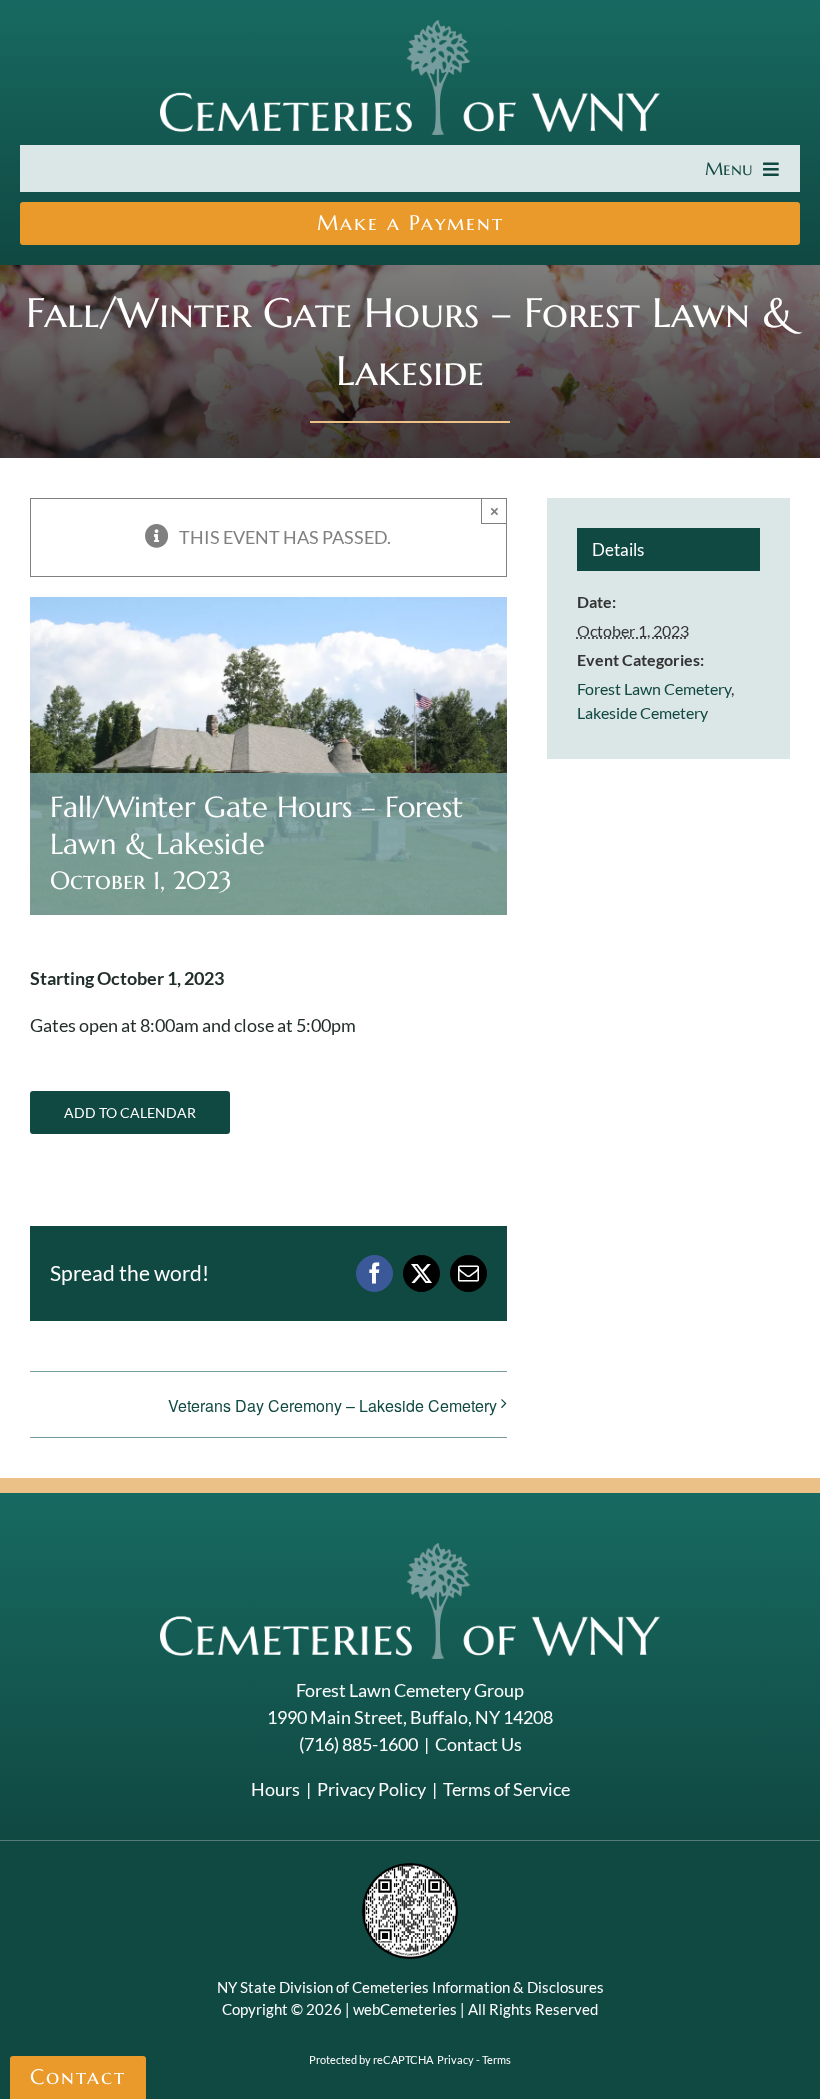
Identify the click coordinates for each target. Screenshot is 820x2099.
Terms (496, 2059)
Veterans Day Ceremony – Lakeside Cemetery (332, 1405)
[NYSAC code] (410, 1870)
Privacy (455, 2059)
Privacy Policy (371, 1789)
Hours (275, 1789)
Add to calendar (130, 1112)
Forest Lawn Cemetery (654, 688)
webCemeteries (405, 2009)
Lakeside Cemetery (642, 712)
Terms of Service (506, 1789)
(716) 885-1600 (358, 1744)
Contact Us (478, 1744)
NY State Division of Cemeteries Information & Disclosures (410, 1987)
